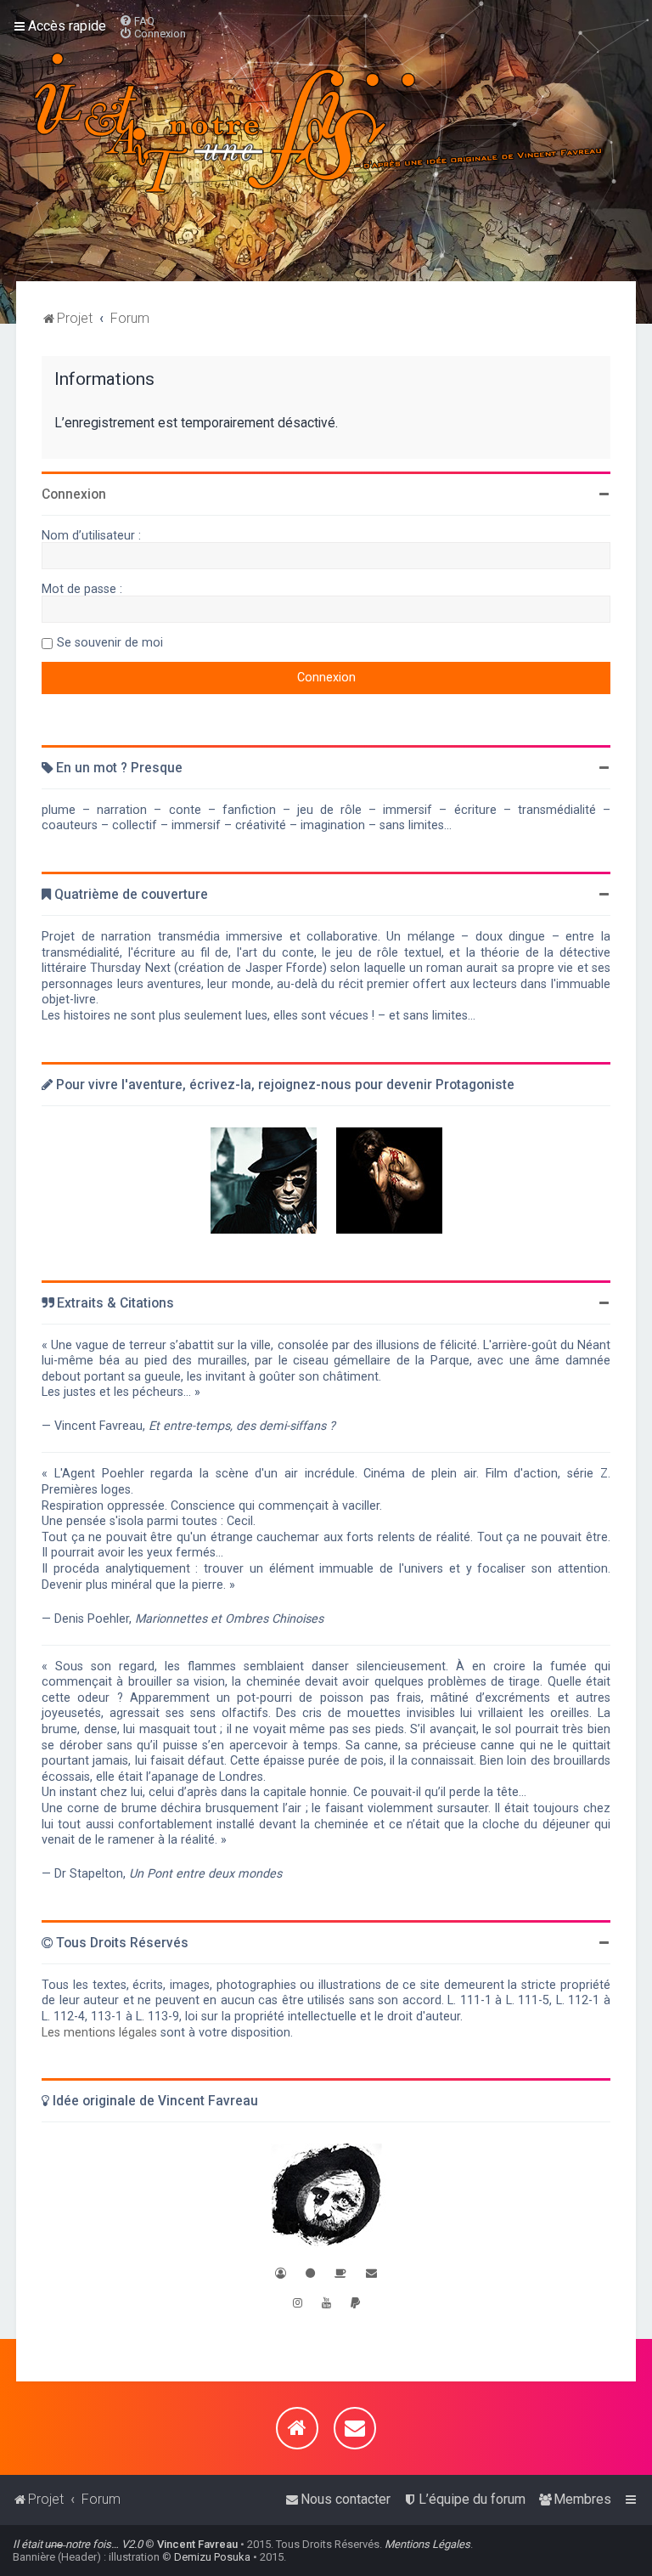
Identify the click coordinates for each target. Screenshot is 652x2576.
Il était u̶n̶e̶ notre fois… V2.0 (78, 2544)
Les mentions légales (99, 2032)
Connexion (74, 494)
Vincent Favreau (197, 2544)
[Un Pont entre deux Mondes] (264, 1181)
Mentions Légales (427, 2544)
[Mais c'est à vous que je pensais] (389, 1181)
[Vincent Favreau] (326, 2197)
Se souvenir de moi (110, 642)
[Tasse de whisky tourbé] (340, 2273)
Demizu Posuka (212, 2557)
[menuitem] (137, 21)
